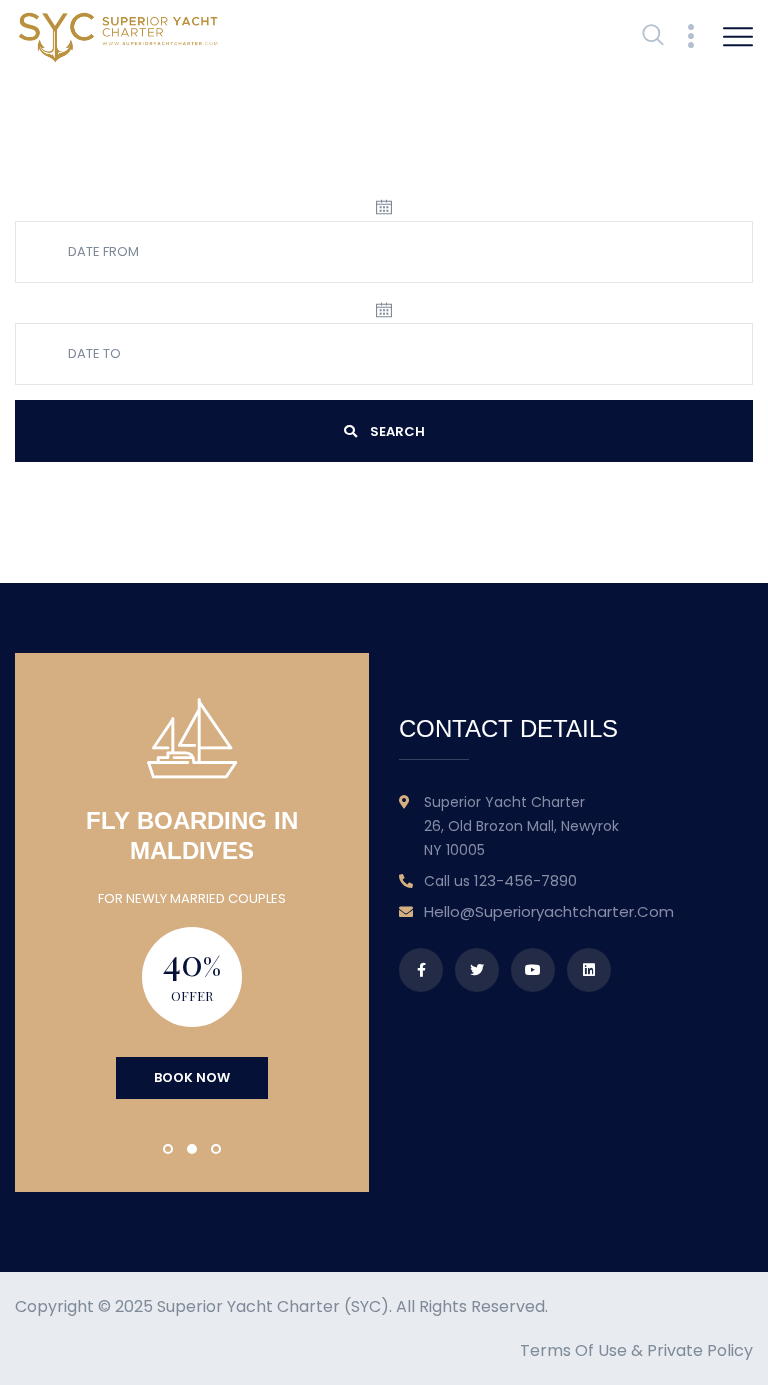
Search (396, 431)
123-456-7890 (525, 880)
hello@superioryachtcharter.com (549, 911)
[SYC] (118, 36)
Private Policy (700, 1350)
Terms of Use (573, 1350)
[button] (168, 1149)
